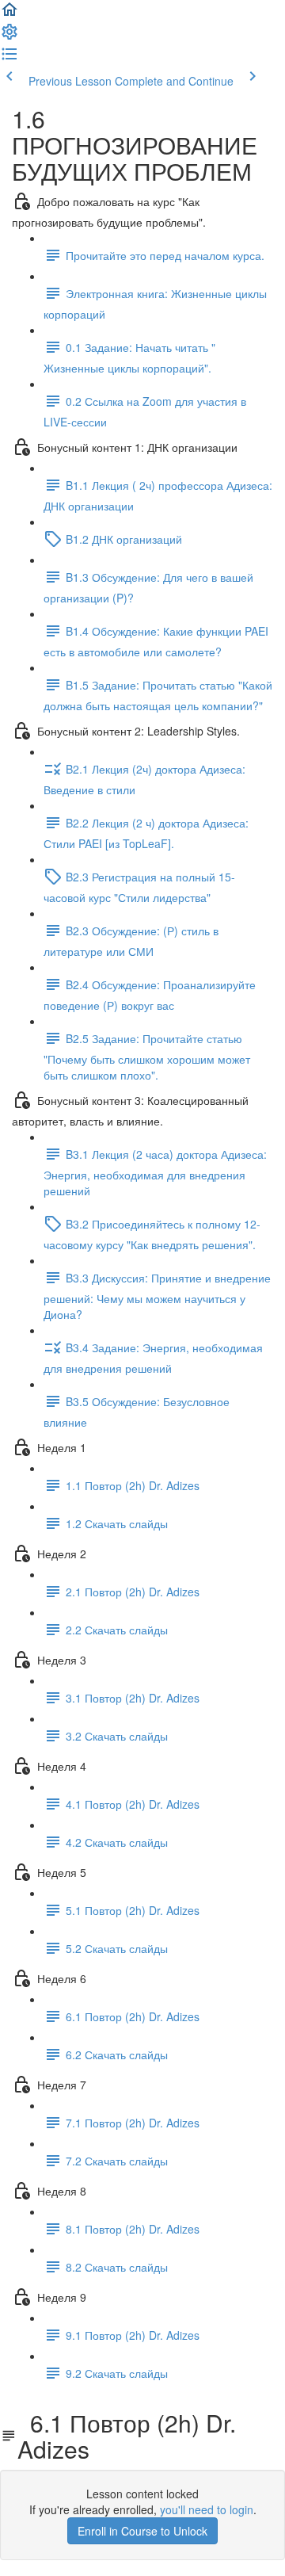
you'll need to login (207, 2509)
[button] (9, 14)
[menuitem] (9, 36)
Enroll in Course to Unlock (142, 2531)
